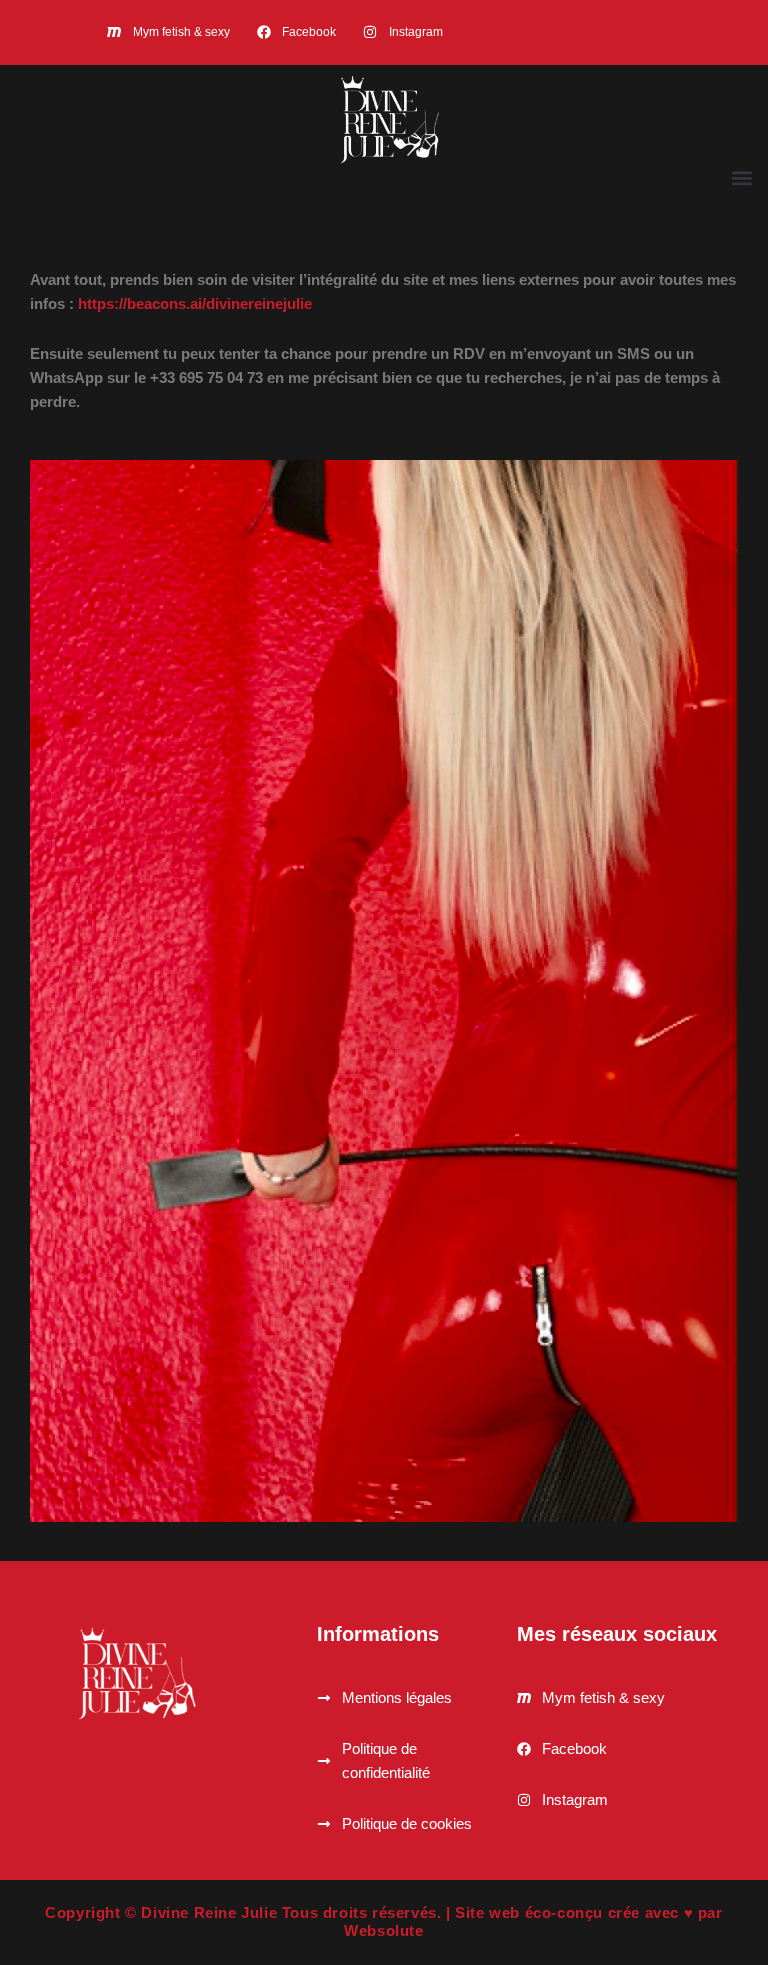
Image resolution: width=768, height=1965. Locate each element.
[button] (741, 177)
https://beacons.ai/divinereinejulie (195, 304)
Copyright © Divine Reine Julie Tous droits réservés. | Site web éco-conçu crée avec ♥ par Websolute (383, 1921)
